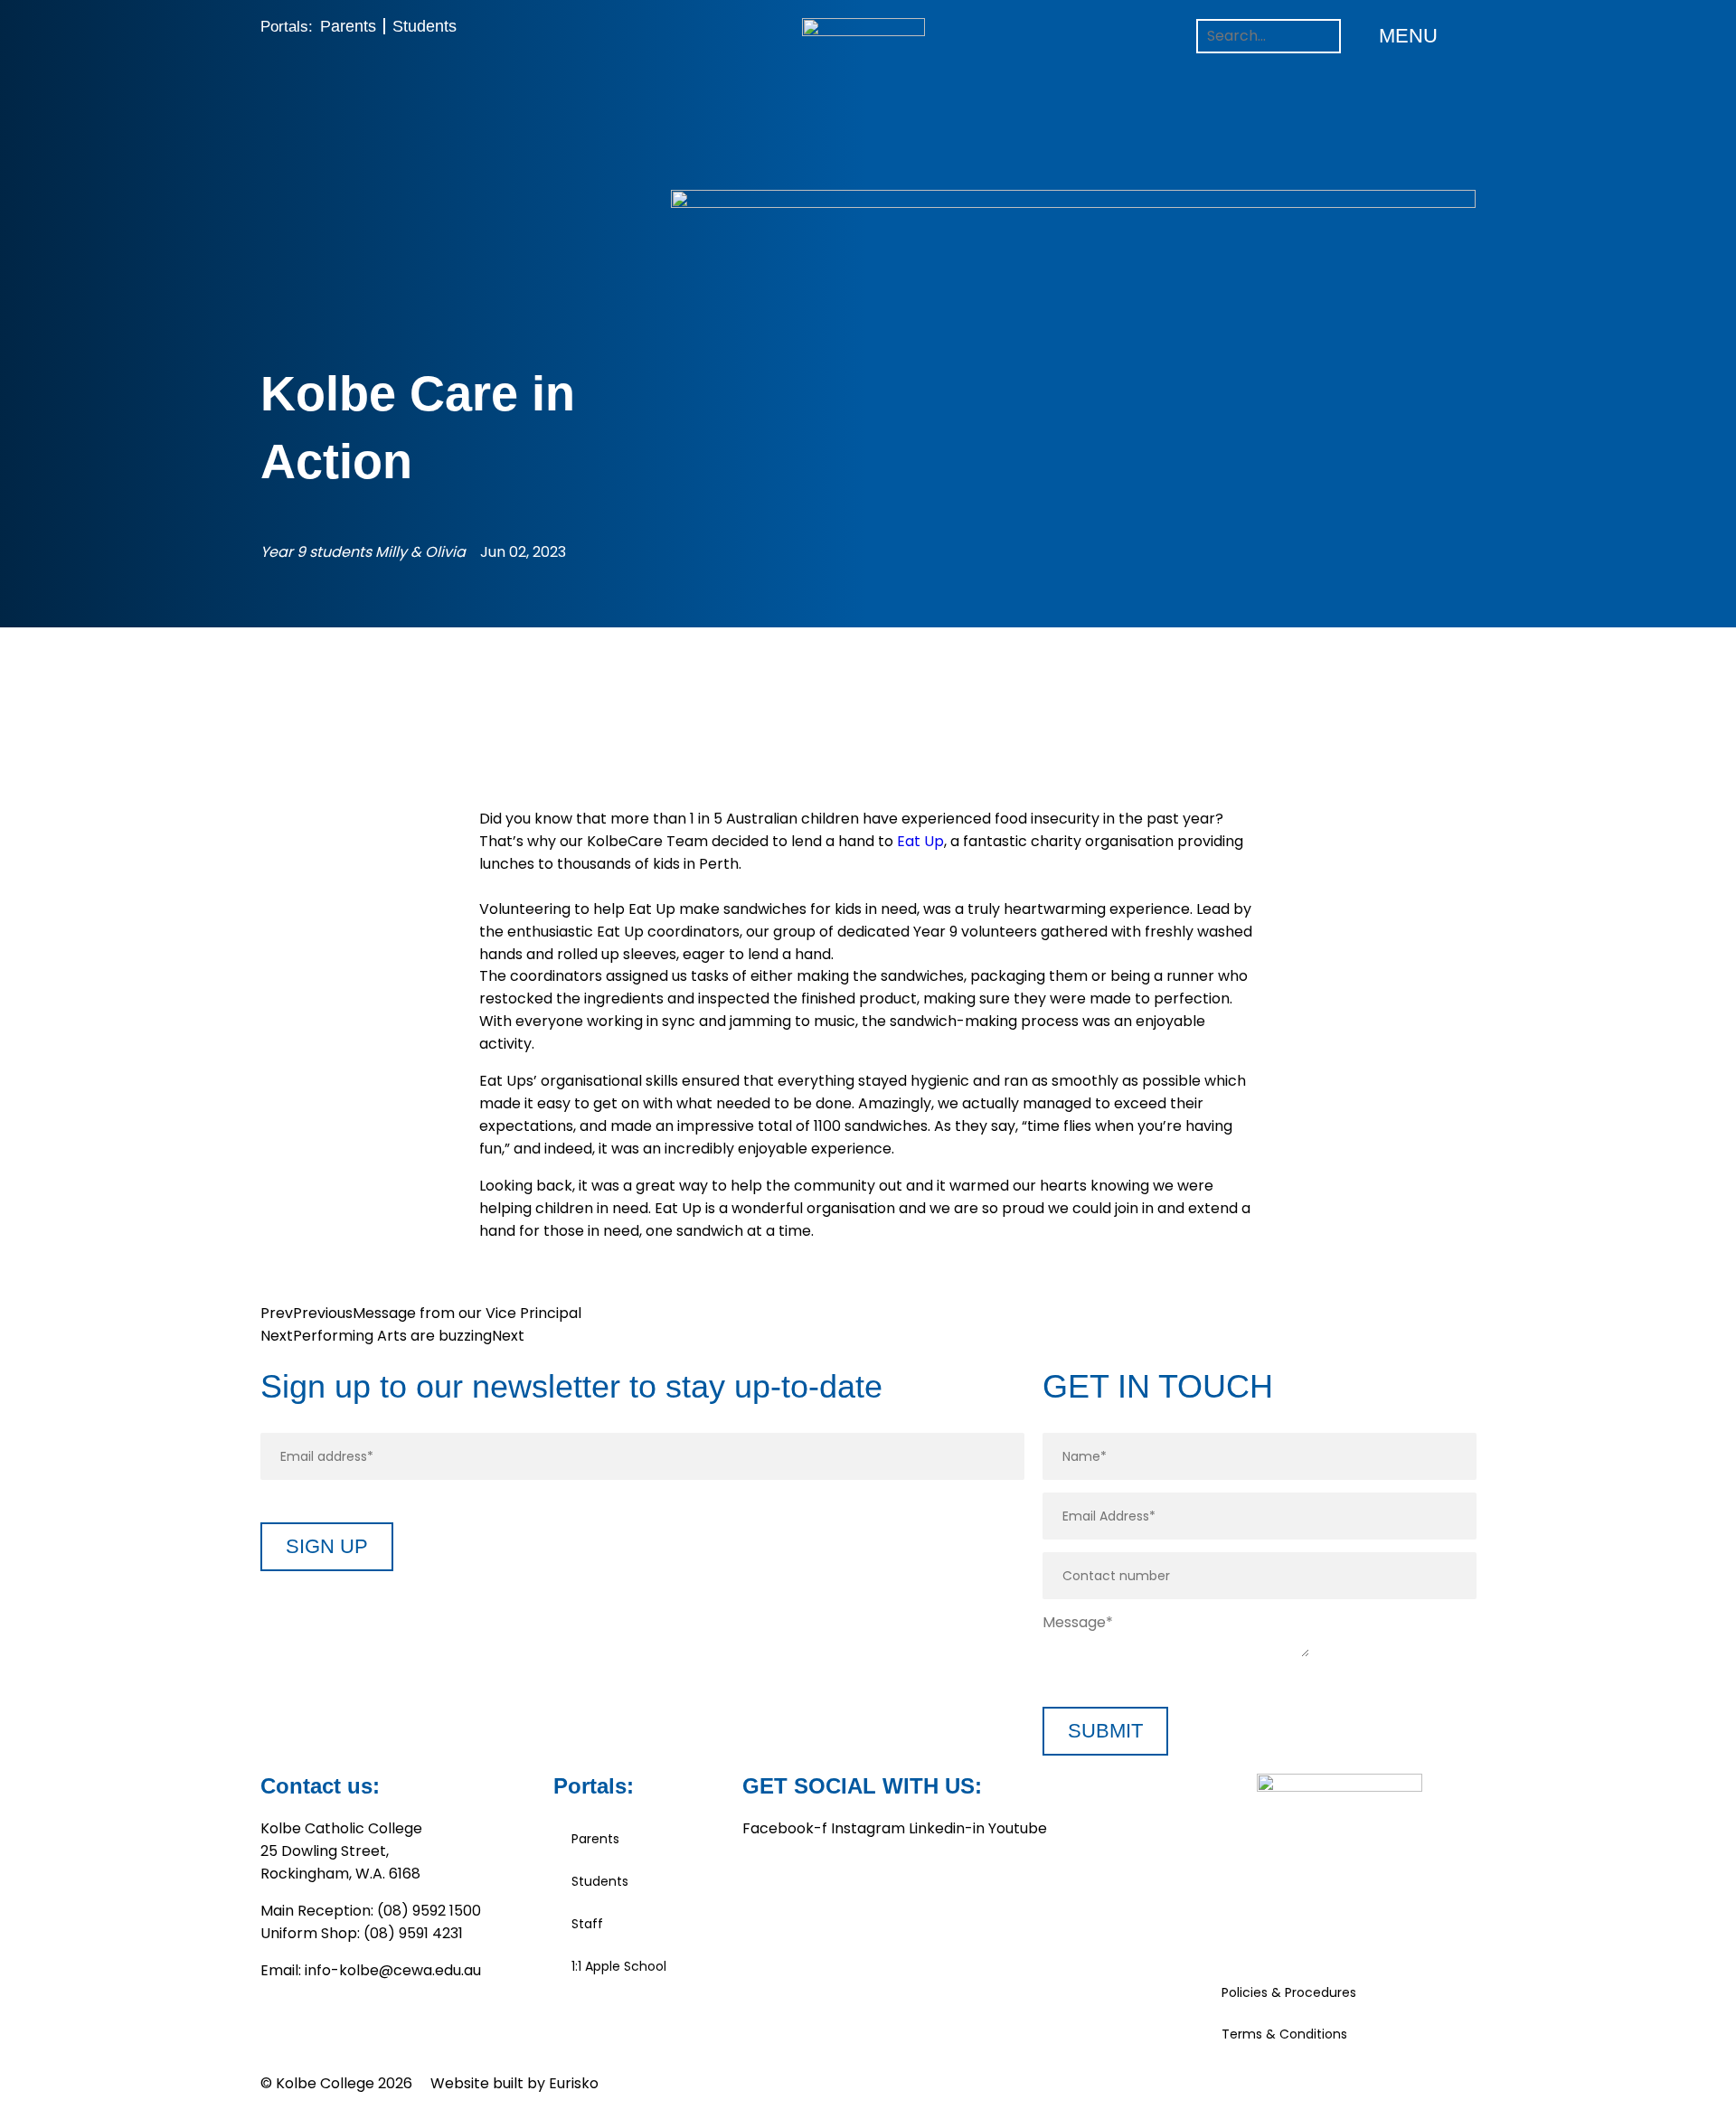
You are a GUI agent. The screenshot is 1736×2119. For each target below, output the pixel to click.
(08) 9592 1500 (429, 1911)
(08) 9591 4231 (413, 1933)
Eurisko (574, 2083)
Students (425, 26)
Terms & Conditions (1284, 2034)
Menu (1408, 36)
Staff (587, 1924)
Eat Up (920, 841)
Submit (1105, 1731)
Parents (348, 26)
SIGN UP (327, 1546)
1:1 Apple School (619, 1966)
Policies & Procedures (1289, 1992)
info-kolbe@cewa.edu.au (393, 1970)
